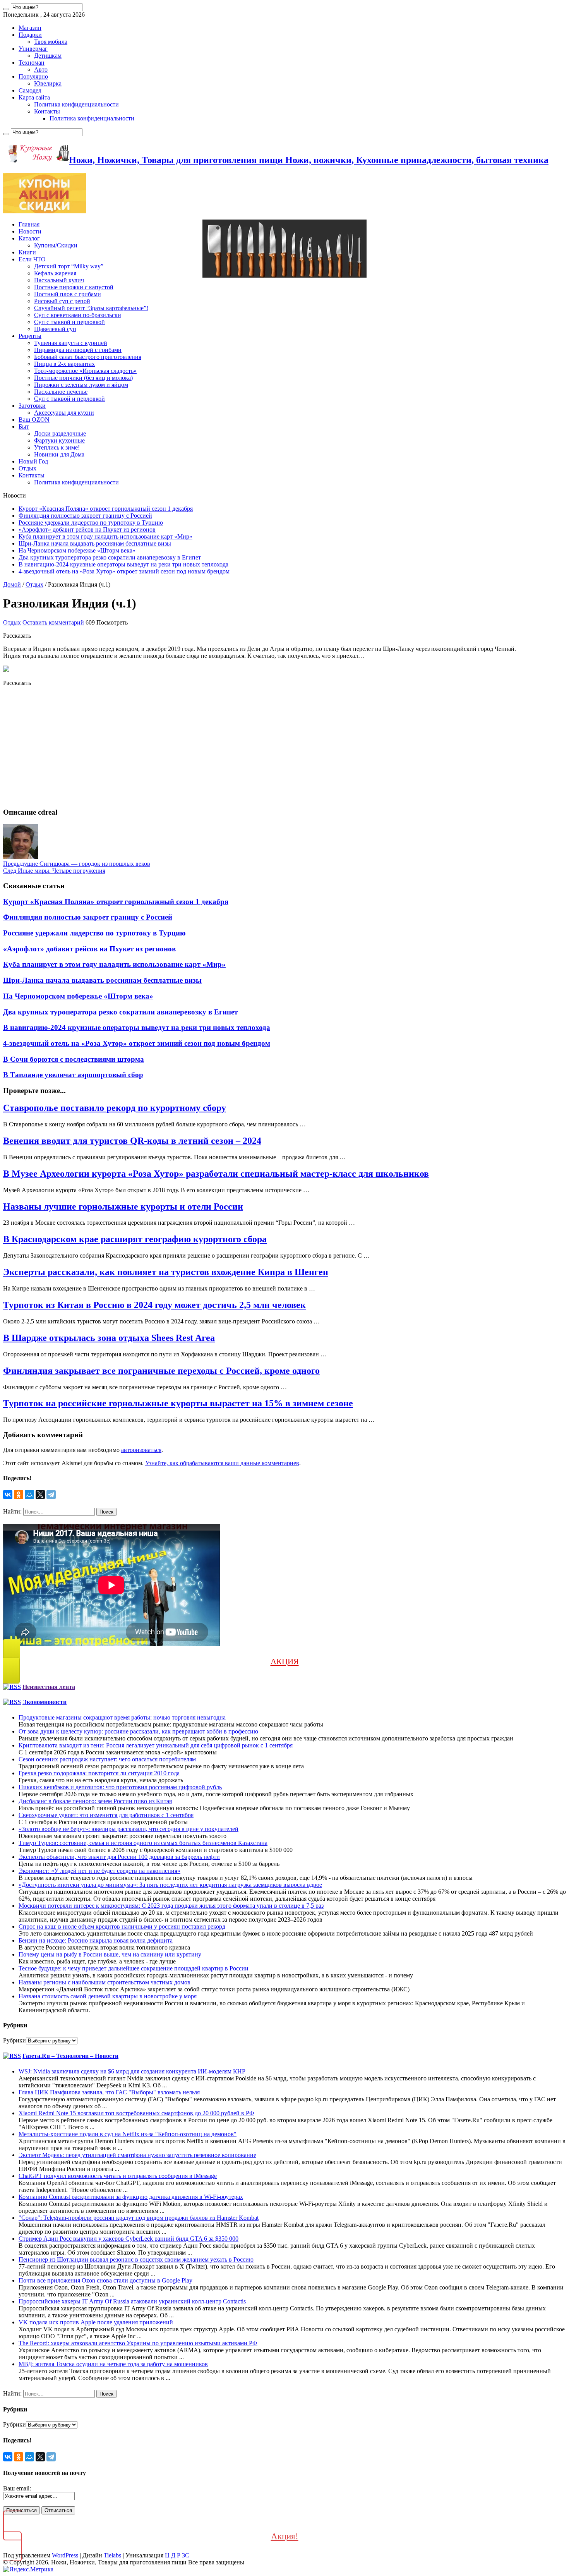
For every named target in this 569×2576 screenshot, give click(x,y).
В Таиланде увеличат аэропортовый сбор (73, 1075)
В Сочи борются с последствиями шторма (74, 1059)
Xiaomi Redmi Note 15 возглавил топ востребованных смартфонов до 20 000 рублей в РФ (136, 2113)
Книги (27, 252)
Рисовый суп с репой (62, 301)
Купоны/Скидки (56, 245)
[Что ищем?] (6, 9)
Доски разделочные (60, 433)
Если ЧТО (32, 259)
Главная (29, 224)
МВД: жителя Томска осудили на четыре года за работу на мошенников (113, 2364)
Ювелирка (48, 83)
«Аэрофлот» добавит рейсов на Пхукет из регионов (87, 529)
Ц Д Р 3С (177, 2555)
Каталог (29, 238)
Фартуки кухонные (59, 440)
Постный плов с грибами (68, 294)
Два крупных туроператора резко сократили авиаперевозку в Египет (110, 557)
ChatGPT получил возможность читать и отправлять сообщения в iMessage (118, 2176)
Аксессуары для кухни (64, 413)
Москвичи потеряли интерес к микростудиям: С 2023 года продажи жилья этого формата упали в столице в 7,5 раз (171, 1906)
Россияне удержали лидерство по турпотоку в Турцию (91, 523)
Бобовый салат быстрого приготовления (88, 357)
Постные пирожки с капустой (74, 287)
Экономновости (45, 1702)
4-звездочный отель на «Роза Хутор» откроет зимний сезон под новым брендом (124, 571)
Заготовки (32, 406)
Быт (24, 426)
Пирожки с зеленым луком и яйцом (81, 385)
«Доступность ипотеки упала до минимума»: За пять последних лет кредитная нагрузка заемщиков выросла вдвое (170, 1885)
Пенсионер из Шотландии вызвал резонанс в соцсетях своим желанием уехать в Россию (136, 2259)
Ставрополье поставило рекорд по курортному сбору (115, 1108)
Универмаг (33, 49)
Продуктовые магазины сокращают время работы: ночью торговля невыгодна (122, 1717)
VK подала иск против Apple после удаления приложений (96, 2322)
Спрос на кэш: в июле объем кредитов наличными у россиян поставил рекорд (122, 1926)
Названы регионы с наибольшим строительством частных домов (105, 1982)
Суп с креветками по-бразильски (78, 315)
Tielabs (112, 2555)
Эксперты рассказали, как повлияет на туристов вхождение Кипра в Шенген (166, 1272)
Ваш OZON (34, 420)
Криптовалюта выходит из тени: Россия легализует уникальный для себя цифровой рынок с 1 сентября (156, 1745)
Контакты (47, 111)
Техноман (32, 63)
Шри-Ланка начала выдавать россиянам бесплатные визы (95, 543)
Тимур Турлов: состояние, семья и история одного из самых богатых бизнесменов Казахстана (143, 1843)
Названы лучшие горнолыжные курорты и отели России (123, 1206)
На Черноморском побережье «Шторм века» (77, 550)
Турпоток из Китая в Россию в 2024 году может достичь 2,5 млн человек (154, 1305)
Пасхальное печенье (61, 392)
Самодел (30, 90)
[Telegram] (51, 1495)
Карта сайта (34, 97)
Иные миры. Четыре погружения (54, 871)
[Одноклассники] (19, 1495)
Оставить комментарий (53, 622)
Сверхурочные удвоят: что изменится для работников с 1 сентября (106, 1815)
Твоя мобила (51, 42)
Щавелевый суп (55, 329)
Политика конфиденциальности (76, 104)
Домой (12, 584)
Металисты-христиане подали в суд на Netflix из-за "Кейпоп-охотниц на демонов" (128, 2134)
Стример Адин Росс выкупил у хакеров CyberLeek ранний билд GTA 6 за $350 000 (129, 2239)
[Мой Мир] (29, 1495)
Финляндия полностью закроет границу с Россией (85, 516)
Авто (41, 70)
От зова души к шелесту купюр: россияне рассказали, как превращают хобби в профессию (138, 1731)
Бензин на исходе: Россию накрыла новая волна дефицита (96, 1940)
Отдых (27, 468)
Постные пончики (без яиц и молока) (83, 378)
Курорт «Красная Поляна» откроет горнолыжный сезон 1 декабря (106, 509)
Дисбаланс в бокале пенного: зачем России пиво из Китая (95, 1801)
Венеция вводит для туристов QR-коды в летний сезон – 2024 (132, 1141)
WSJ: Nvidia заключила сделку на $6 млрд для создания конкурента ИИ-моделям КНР (132, 2071)
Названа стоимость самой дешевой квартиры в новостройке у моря (108, 1996)
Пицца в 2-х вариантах (64, 364)
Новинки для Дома (59, 454)
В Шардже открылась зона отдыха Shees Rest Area (109, 1338)
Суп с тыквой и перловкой (69, 322)
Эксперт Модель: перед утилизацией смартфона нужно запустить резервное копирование (137, 2155)
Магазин (30, 28)
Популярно (33, 76)
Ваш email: (17, 2488)
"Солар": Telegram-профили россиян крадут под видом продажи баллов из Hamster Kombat (139, 2218)
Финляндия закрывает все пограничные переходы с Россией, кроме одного (161, 1371)
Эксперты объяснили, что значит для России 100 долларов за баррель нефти (119, 1857)
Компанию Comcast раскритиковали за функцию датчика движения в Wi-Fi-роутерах (131, 2197)
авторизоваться (141, 1450)
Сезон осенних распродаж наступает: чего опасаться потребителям (107, 1759)
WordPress (65, 2555)
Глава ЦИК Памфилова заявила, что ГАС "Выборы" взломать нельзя (109, 2092)
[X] (40, 1495)
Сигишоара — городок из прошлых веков (77, 864)
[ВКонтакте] (8, 1495)
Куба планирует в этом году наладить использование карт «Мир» (105, 536)
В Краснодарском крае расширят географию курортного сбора (135, 1239)
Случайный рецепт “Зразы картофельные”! (91, 308)
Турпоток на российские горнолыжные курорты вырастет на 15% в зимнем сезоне (178, 1403)
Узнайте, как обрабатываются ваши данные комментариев (222, 1463)
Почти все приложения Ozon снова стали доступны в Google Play (105, 2280)
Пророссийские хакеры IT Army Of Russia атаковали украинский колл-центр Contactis (132, 2301)
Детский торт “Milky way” (69, 266)
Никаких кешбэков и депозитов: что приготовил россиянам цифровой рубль (120, 1787)
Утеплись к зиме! (57, 447)
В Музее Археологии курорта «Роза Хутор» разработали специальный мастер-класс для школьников (216, 1174)
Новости (30, 231)
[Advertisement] (235, 747)
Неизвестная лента (49, 1687)
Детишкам (48, 56)
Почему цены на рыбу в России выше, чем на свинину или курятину (110, 1954)
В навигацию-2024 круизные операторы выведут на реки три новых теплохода (123, 564)
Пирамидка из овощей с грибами (78, 350)
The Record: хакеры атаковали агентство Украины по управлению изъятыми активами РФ (138, 2343)
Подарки (30, 35)
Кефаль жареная (55, 273)
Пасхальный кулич (59, 280)
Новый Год (33, 461)
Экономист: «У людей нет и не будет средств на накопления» (99, 1871)
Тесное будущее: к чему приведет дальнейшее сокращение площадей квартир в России (134, 1968)
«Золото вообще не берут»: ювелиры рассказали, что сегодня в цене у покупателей (129, 1829)
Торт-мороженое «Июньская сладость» (85, 371)
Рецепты (30, 336)
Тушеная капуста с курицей (71, 343)
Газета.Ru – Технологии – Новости (70, 2056)
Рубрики (15, 2040)
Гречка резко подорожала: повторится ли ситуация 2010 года (99, 1773)
